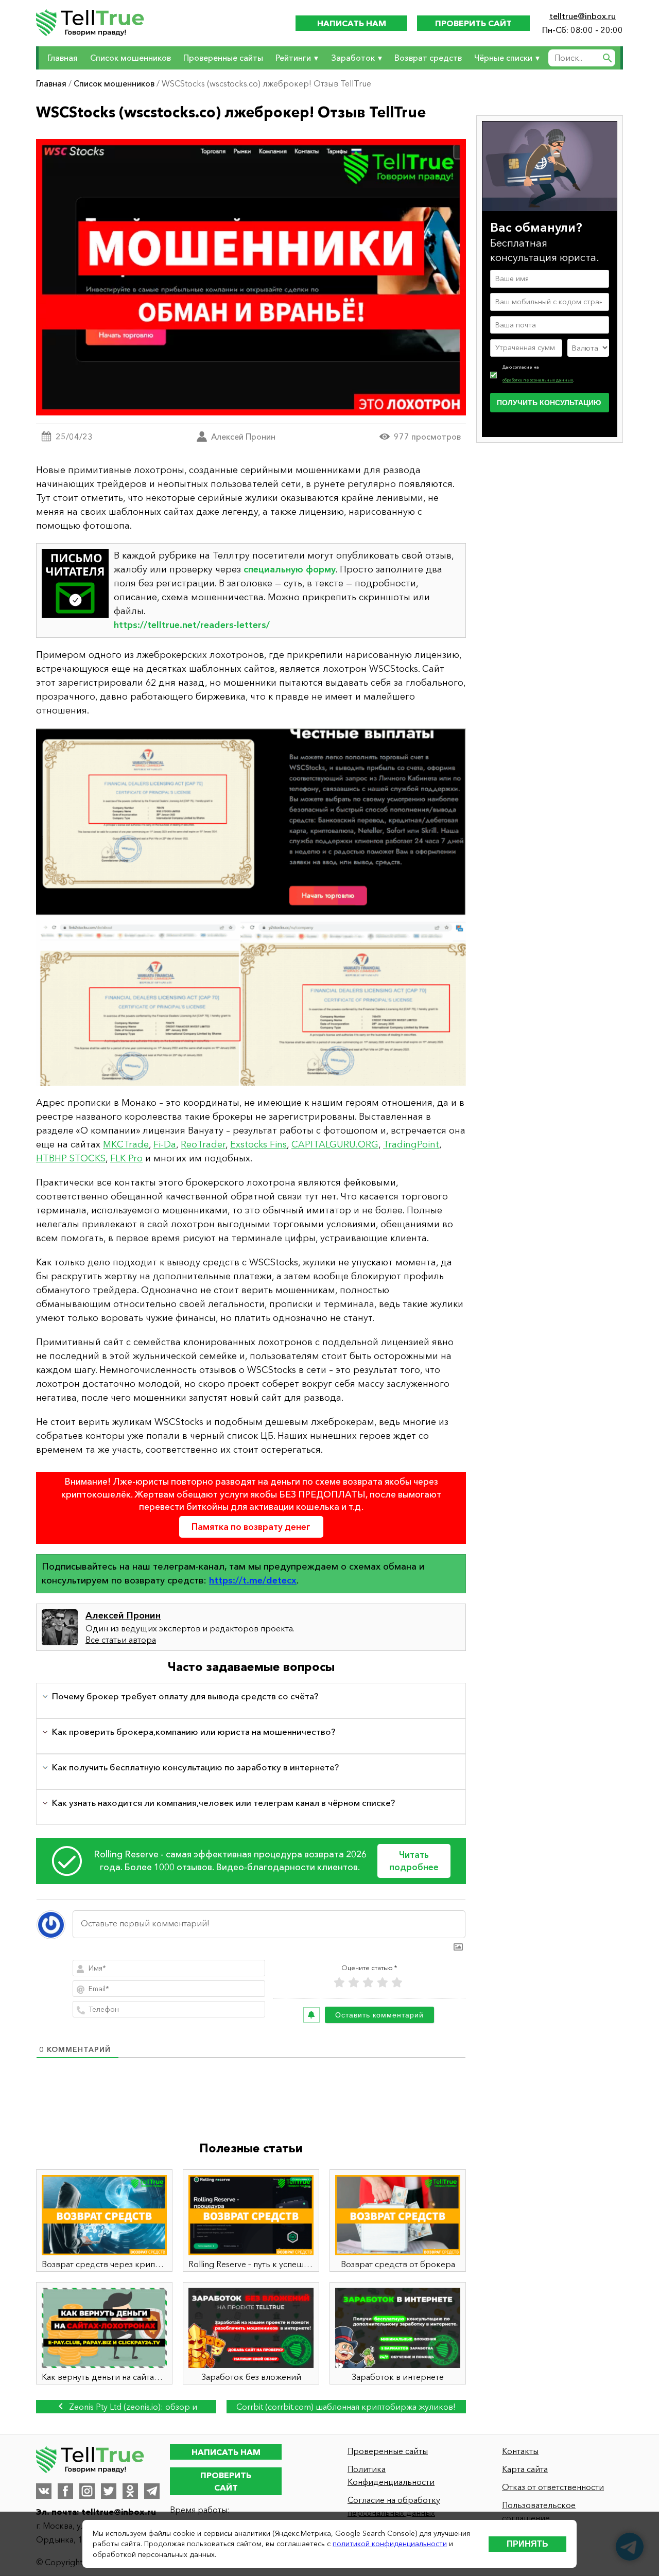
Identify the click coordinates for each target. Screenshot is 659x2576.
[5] (397, 1983)
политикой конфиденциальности (390, 2544)
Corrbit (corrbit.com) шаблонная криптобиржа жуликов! (346, 2407)
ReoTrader (203, 1144)
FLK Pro (126, 1158)
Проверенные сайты (223, 58)
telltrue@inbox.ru (583, 16)
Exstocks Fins (258, 1144)
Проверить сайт (473, 23)
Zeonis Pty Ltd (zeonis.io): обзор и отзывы (132, 2407)
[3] (368, 1983)
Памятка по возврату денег (251, 1527)
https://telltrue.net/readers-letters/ (192, 625)
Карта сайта (525, 2469)
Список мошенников (131, 58)
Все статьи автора (121, 1640)
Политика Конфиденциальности (391, 2475)
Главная (63, 58)
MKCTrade (126, 1144)
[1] (339, 1983)
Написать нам (352, 23)
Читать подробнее (414, 1861)
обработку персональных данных (538, 380)
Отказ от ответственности (553, 2487)
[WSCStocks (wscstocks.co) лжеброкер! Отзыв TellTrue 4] (251, 907)
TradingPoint (411, 1144)
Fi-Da (165, 1144)
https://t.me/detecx (253, 1580)
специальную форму (290, 569)
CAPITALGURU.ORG (335, 1144)
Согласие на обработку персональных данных (394, 2506)
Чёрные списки (503, 58)
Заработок (353, 58)
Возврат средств (428, 58)
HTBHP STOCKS (71, 1158)
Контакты (520, 2451)
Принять (527, 2544)
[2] (354, 1983)
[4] (383, 1983)
